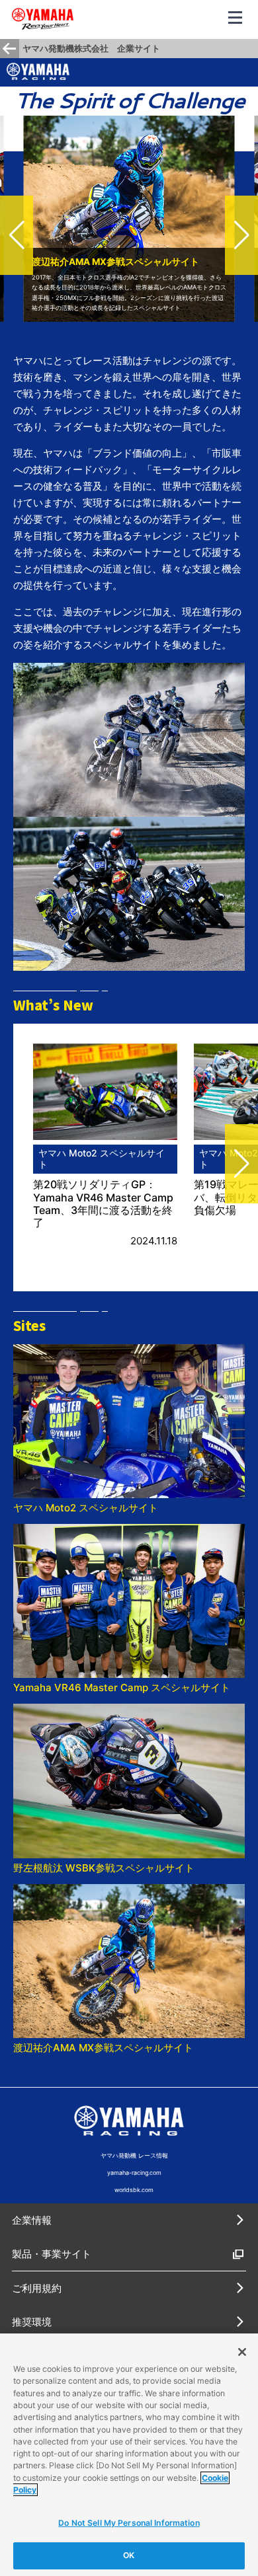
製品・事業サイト (52, 2254)
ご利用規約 (37, 2288)
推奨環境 (32, 2322)
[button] (241, 235)
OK (129, 2555)
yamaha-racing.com (134, 2173)
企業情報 (32, 2220)
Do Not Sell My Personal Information (129, 2523)
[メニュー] (236, 17)
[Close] (242, 2352)
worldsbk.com (134, 2190)
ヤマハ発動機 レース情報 (134, 2155)
